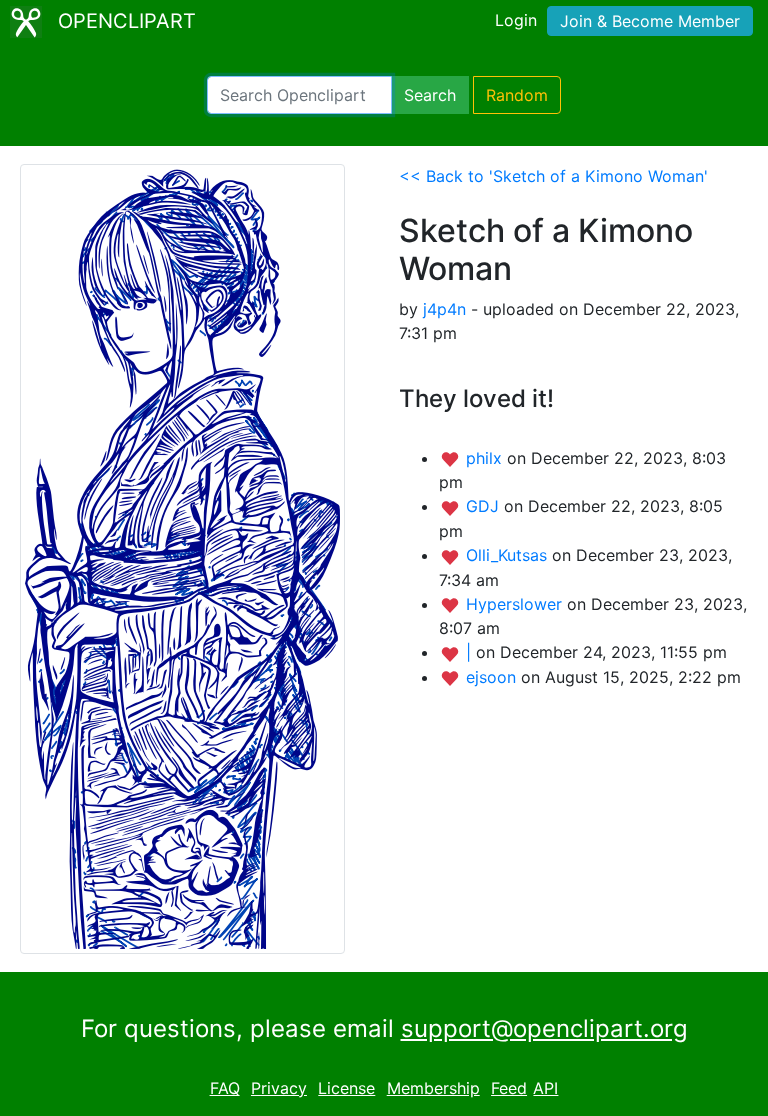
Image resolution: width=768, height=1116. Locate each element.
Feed (509, 1088)
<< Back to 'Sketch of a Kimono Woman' (553, 176)
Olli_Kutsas (509, 555)
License (346, 1088)
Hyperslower (516, 604)
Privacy (279, 1088)
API (545, 1088)
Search (430, 95)
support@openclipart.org (544, 1028)
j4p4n (444, 309)
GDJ (485, 506)
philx (486, 458)
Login (516, 20)
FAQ (225, 1088)
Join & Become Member (650, 21)
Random (517, 95)
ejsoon (493, 677)
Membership (433, 1088)
